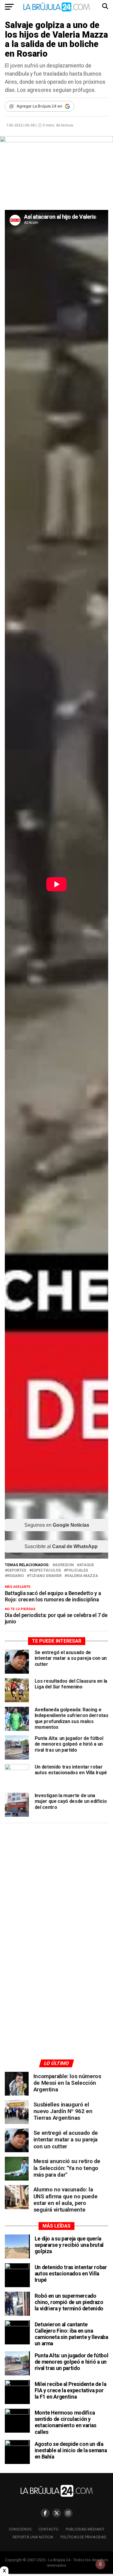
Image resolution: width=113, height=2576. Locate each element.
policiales (77, 1571)
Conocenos (20, 2529)
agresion (64, 1565)
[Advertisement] (57, 1885)
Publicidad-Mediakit (85, 2529)
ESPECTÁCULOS (46, 1571)
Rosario (16, 1576)
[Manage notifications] (100, 2564)
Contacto (49, 2529)
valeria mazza (82, 1576)
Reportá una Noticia (33, 2537)
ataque (87, 1565)
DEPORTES (17, 1571)
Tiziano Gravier (45, 1576)
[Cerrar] (4, 2571)
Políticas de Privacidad (83, 2537)
